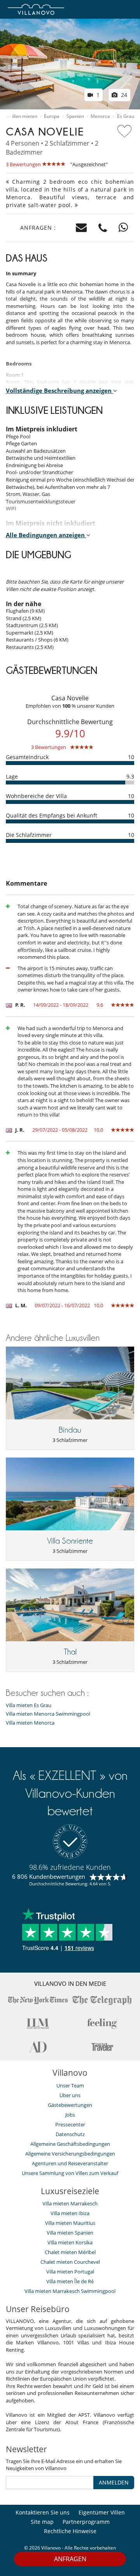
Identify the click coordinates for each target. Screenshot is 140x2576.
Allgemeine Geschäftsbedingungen (70, 2144)
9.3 (130, 776)
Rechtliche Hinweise (70, 2531)
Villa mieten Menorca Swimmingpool (48, 1714)
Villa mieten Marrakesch (70, 2203)
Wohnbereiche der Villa (36, 796)
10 (131, 757)
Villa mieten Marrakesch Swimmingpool (70, 2291)
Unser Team (70, 2085)
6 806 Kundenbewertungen (49, 1876)
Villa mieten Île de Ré (70, 2281)
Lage (12, 776)
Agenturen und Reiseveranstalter (70, 2163)
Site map (42, 2522)
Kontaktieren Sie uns (43, 2512)
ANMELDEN (114, 2482)
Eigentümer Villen (102, 2512)
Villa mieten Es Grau (29, 1705)
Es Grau (126, 116)
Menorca (100, 116)
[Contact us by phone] (103, 228)
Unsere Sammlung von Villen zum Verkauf (70, 2173)
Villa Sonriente (70, 1541)
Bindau (70, 1430)
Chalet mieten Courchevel (70, 2262)
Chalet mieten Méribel (70, 2252)
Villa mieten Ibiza (70, 2213)
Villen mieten (23, 116)
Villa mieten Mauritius (70, 2223)
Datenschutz (70, 2134)
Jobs (70, 2115)
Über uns (70, 2095)
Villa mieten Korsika (70, 2242)
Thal (70, 1652)
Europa (52, 116)
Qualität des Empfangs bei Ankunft (52, 815)
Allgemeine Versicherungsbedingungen (70, 2154)
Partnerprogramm (86, 2522)
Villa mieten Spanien (70, 2233)
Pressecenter (70, 2124)
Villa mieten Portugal (70, 2272)
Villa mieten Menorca (30, 1723)
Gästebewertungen (70, 2105)
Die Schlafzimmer (29, 835)
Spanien (75, 116)
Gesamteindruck (27, 757)
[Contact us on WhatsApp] (123, 228)
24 (123, 95)
